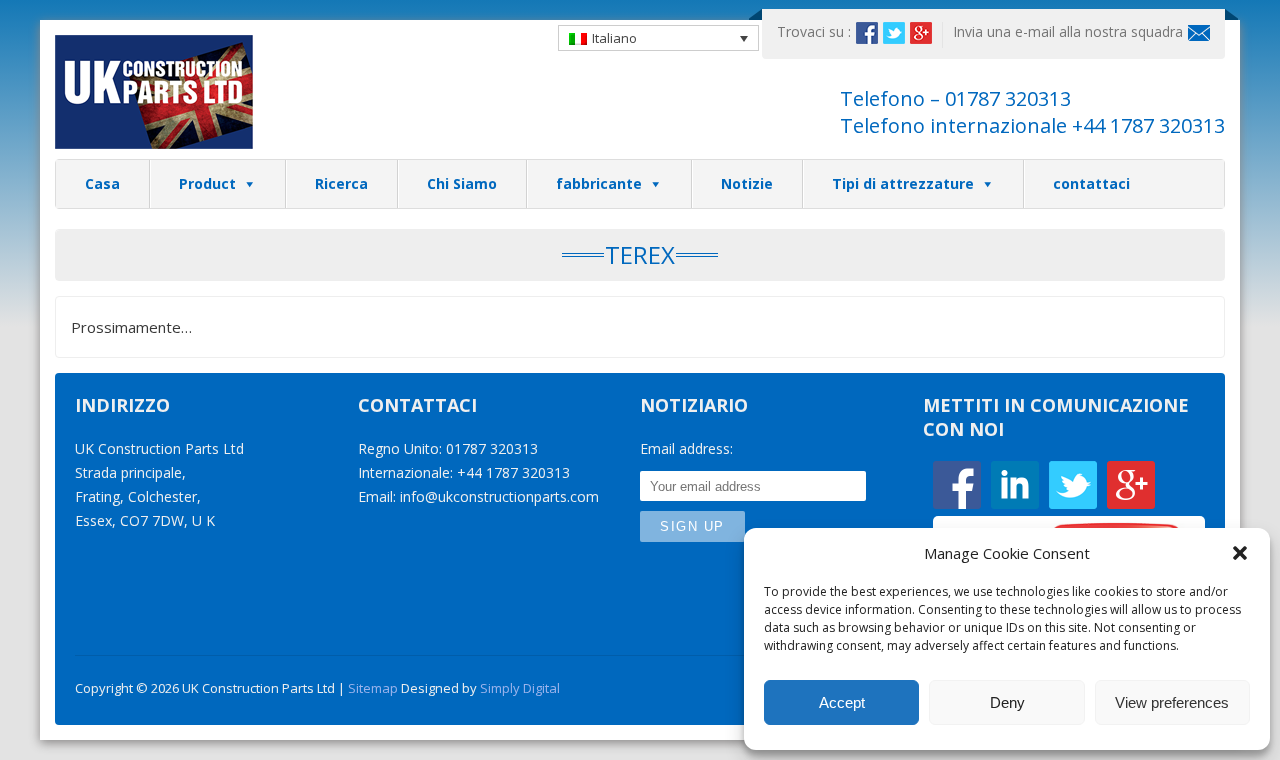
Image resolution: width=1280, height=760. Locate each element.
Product (207, 183)
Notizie (747, 183)
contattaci (1091, 183)
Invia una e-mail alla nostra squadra (1068, 31)
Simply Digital (520, 688)
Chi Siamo (462, 183)
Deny (1007, 702)
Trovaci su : (814, 31)
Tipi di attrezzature (903, 183)
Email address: (686, 448)
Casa (102, 183)
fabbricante (599, 183)
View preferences (1172, 702)
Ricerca (341, 183)
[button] (1240, 553)
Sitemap (373, 688)
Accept (842, 702)
